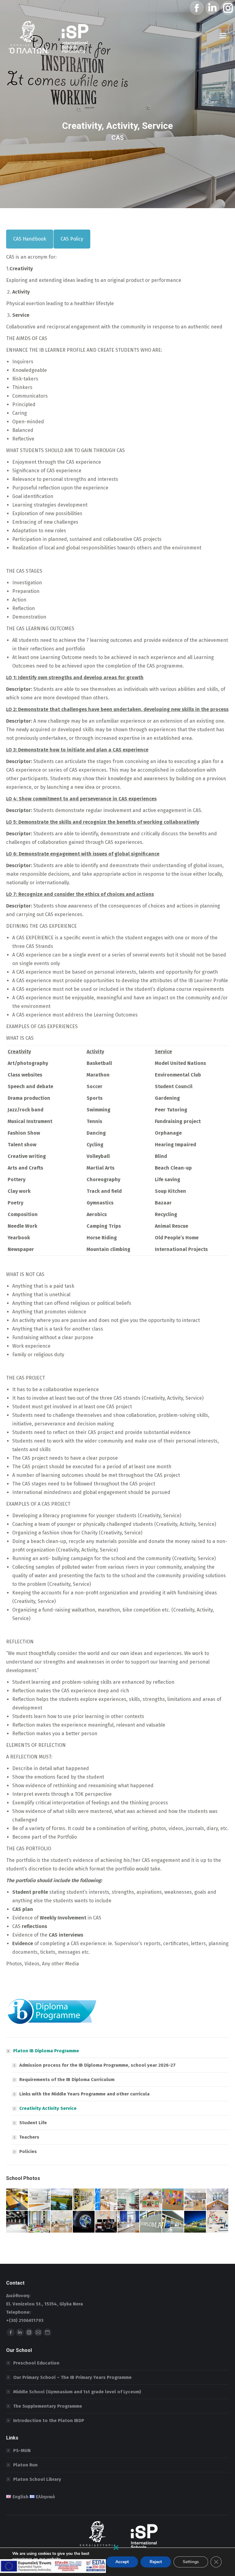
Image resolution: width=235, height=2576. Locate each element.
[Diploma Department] (151, 2222)
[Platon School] (195, 2222)
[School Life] (62, 2200)
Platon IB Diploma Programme (46, 2051)
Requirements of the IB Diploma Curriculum (67, 2080)
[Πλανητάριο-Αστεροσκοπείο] (84, 2222)
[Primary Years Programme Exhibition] (173, 2200)
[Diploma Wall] (84, 2200)
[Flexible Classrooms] (17, 2200)
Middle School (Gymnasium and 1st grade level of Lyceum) (77, 2392)
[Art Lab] (195, 2200)
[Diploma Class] (40, 2200)
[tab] (30, 239)
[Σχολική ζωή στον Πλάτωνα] (151, 2200)
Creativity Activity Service (48, 2108)
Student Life (33, 2123)
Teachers (29, 2137)
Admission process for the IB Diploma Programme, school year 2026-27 (97, 2065)
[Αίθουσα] (40, 2222)
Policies (28, 2151)
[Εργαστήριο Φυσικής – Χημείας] (129, 2222)
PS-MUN (22, 2451)
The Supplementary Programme (48, 2406)
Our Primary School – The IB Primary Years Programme (72, 2377)
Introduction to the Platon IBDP (49, 2421)
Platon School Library (37, 2479)
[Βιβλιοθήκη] (129, 2200)
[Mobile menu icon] (223, 36)
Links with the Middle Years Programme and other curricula (84, 2094)
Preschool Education (36, 2363)
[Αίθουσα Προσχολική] (62, 2222)
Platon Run (25, 2465)
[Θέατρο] (17, 2222)
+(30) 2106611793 (25, 2320)
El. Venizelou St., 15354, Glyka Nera (45, 2304)
